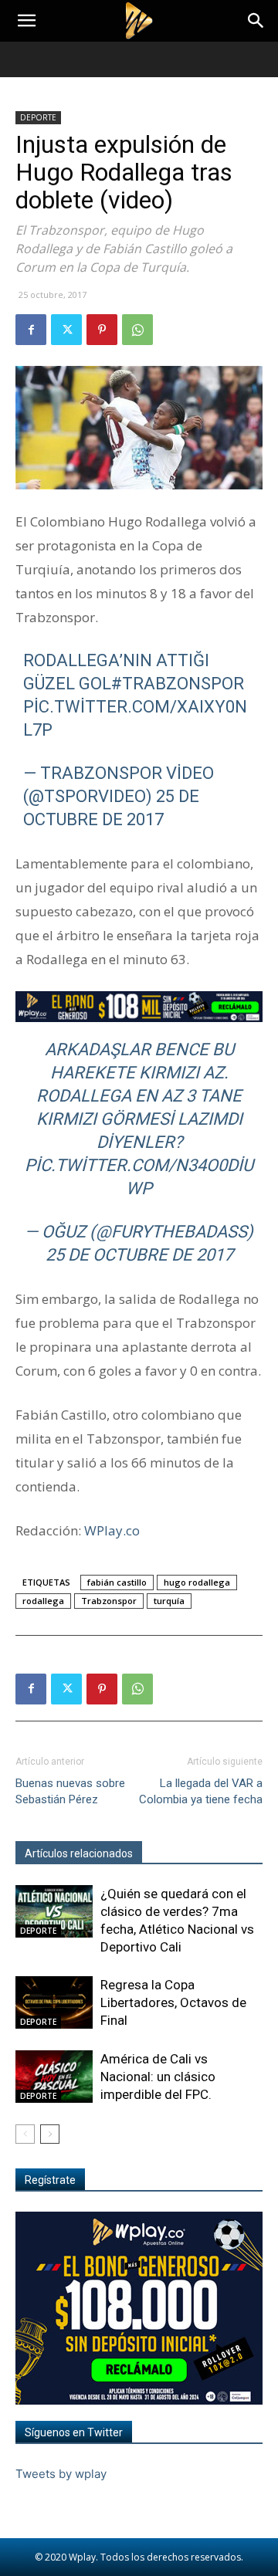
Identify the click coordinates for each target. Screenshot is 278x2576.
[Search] (256, 21)
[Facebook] (31, 330)
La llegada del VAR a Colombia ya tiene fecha (201, 1791)
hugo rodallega (197, 1582)
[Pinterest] (102, 330)
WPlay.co (112, 1530)
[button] (26, 21)
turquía (169, 1601)
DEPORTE (38, 117)
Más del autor (185, 1853)
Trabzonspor (109, 1601)
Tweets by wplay (61, 2474)
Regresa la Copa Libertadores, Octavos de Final (173, 2002)
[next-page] (50, 2134)
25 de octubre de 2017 (139, 1255)
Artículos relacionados (79, 1853)
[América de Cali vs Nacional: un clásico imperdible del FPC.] (54, 2077)
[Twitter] (66, 330)
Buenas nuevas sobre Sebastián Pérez (70, 1791)
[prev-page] (25, 2134)
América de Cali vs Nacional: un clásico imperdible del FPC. (158, 2077)
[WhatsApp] (137, 330)
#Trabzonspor (178, 684)
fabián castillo (117, 1582)
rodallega (43, 1601)
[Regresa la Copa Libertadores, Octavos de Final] (54, 2003)
